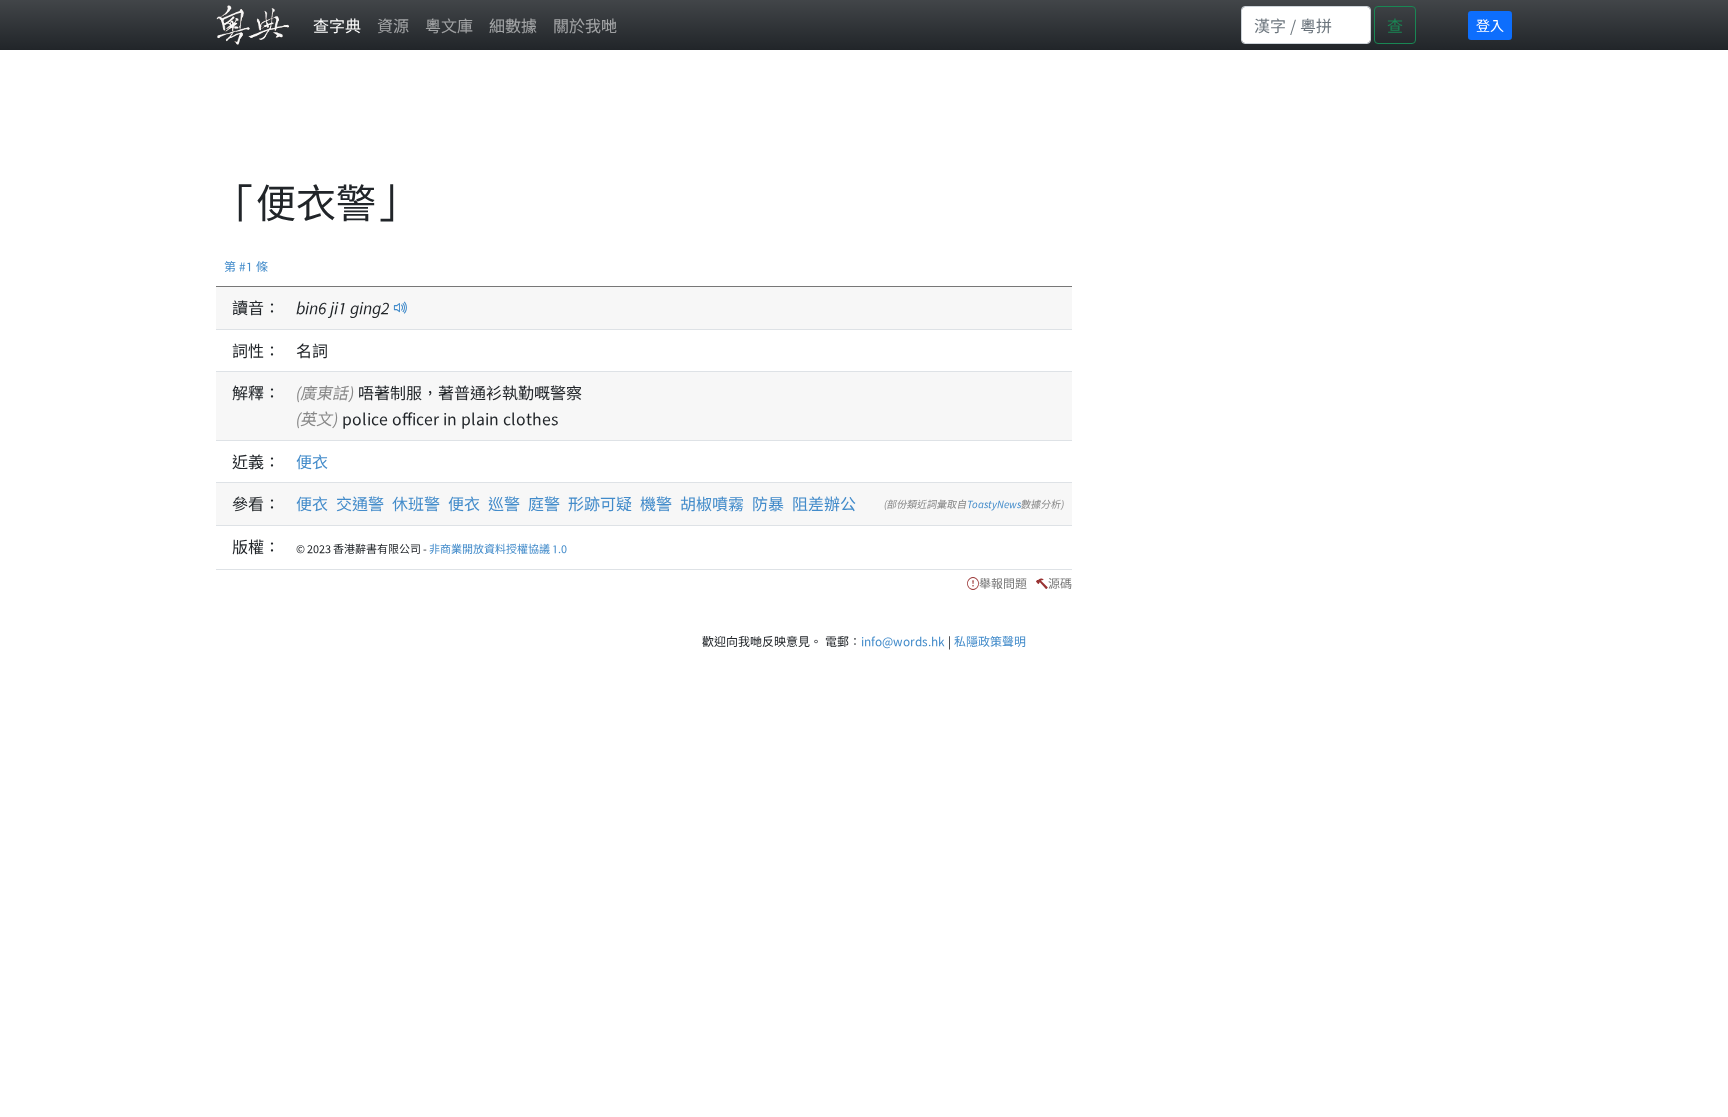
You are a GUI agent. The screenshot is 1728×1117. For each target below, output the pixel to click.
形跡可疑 (600, 503)
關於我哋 (585, 25)
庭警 (544, 503)
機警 (656, 503)
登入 (1490, 25)
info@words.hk (903, 640)
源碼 (1060, 582)
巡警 (504, 503)
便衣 (312, 461)
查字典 (337, 25)
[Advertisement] (580, 125)
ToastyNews (994, 503)
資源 (393, 25)
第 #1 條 (246, 265)
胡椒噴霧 (712, 503)
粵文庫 (449, 25)
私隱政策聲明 (990, 640)
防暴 (768, 503)
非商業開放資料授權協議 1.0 (498, 548)
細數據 (513, 25)
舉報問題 (1003, 582)
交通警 (360, 503)
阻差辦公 (824, 503)
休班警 (416, 503)
